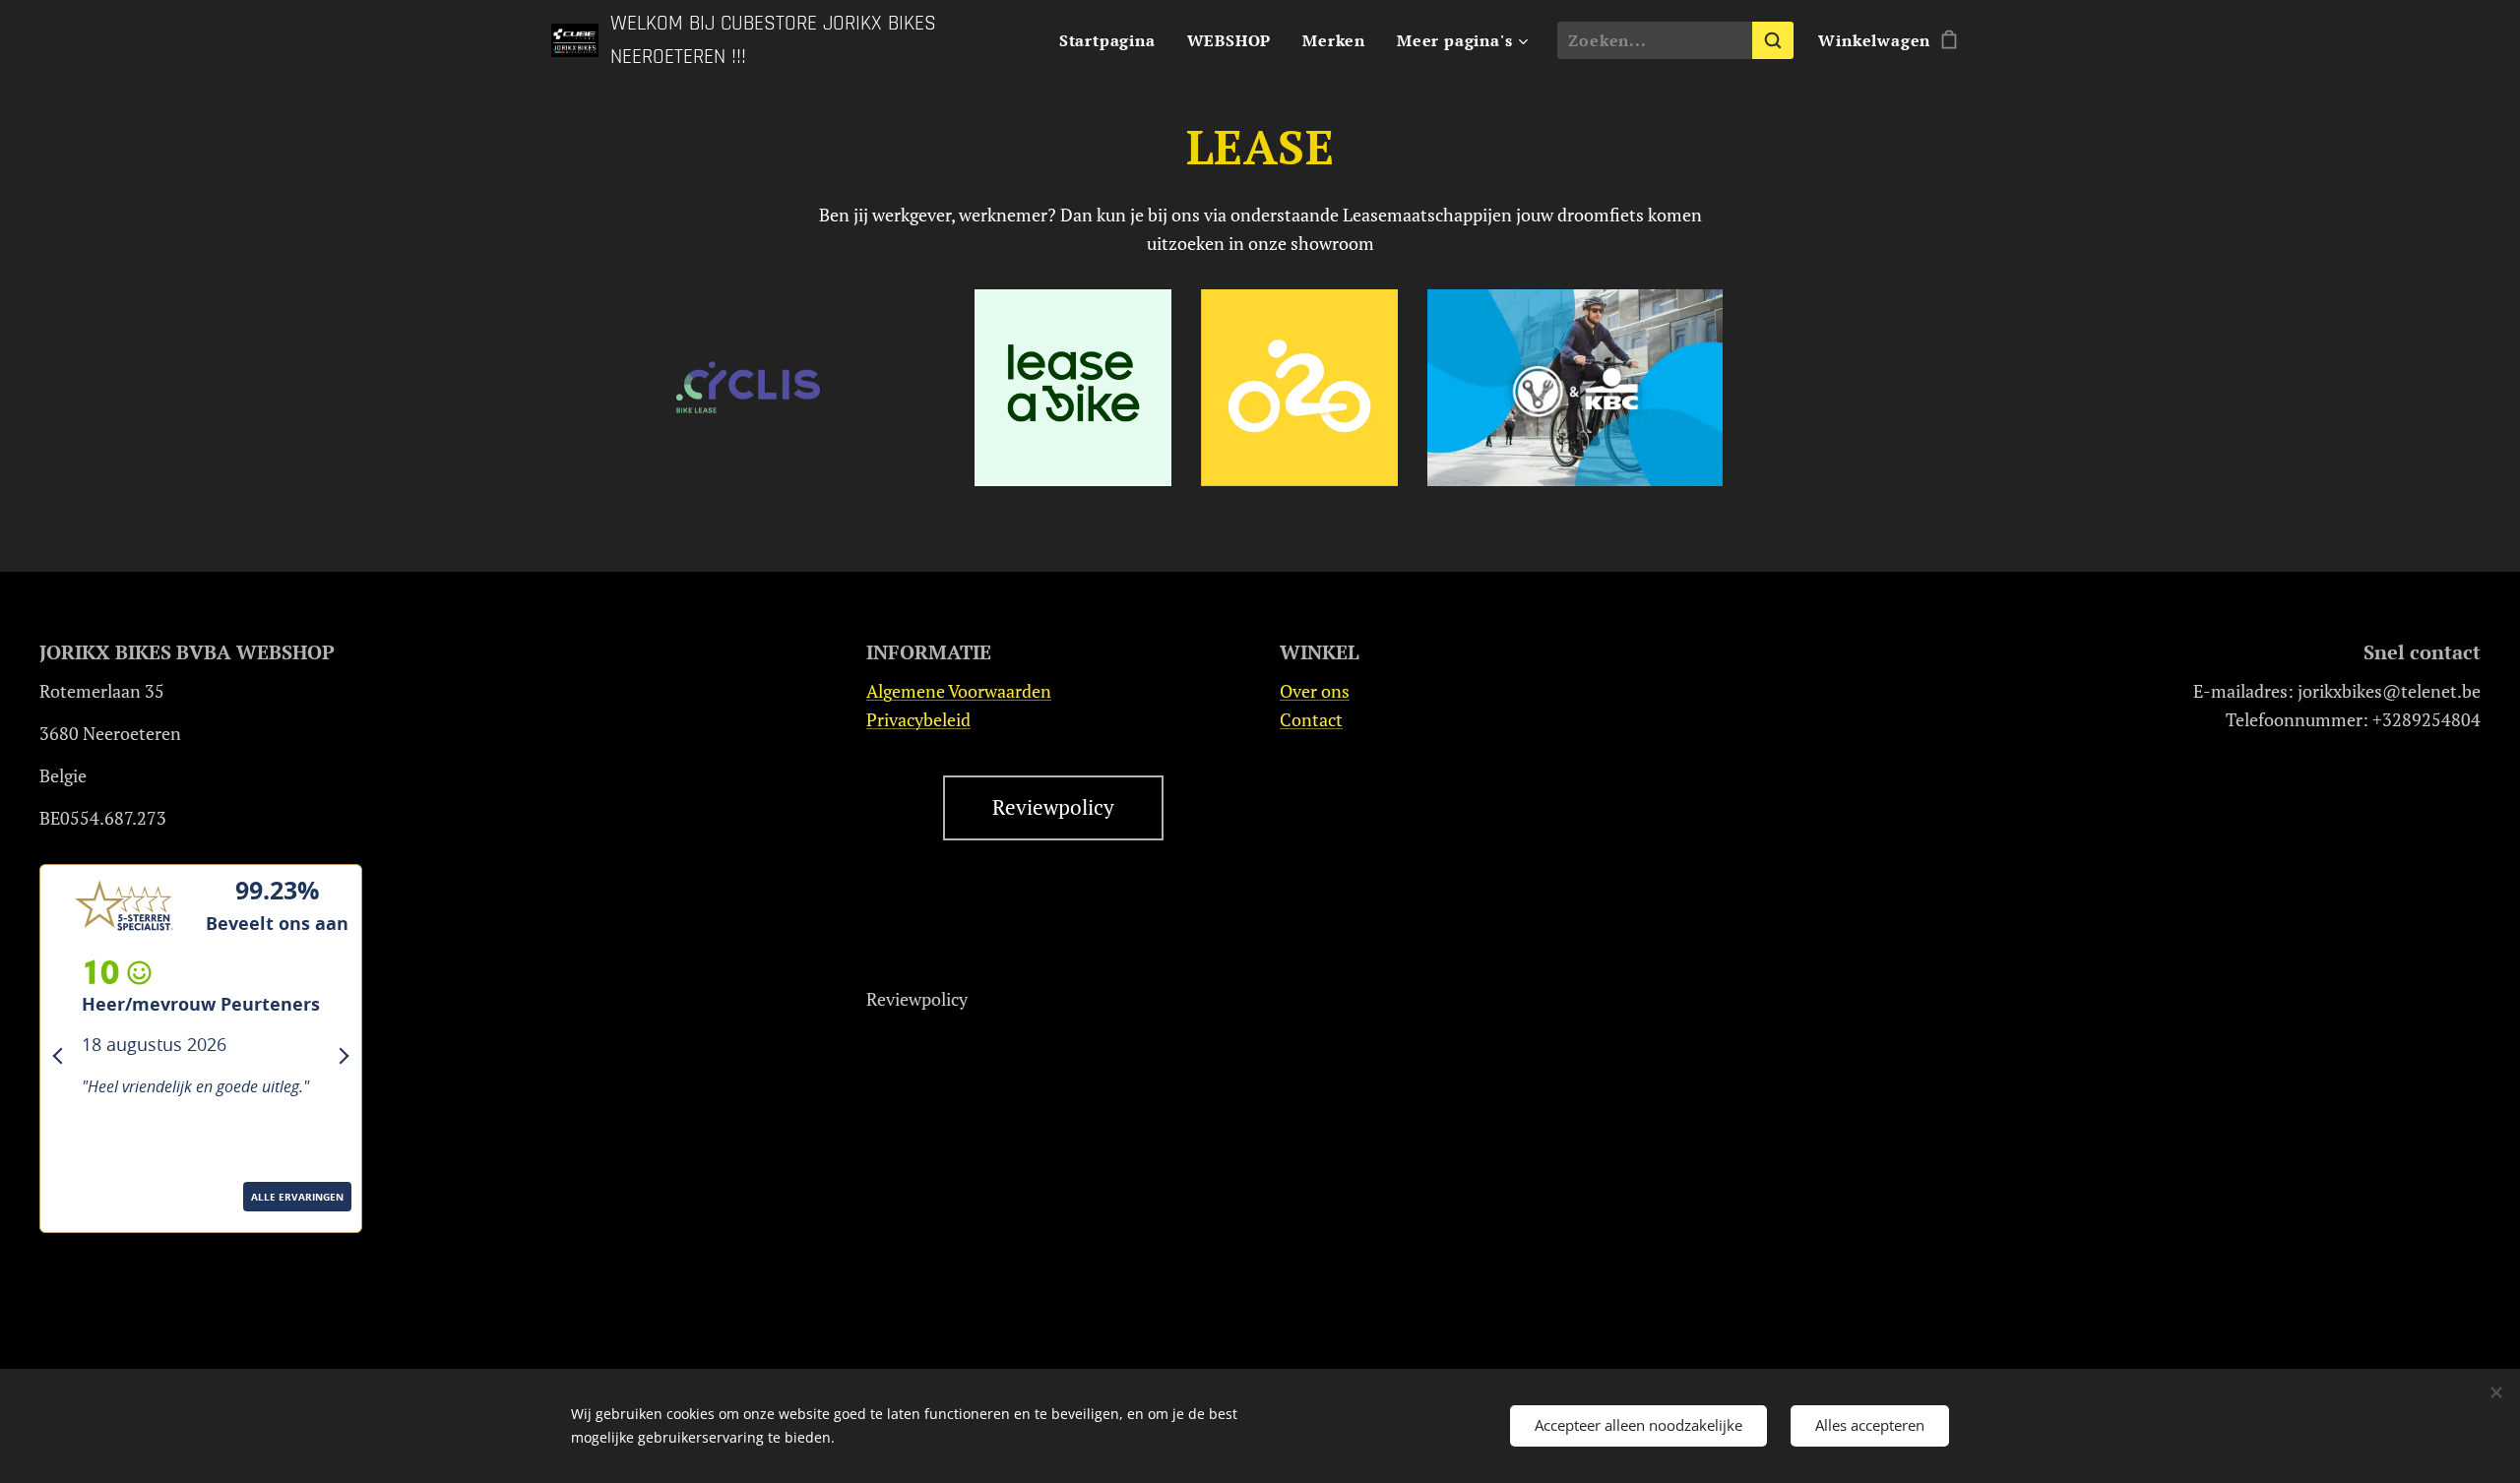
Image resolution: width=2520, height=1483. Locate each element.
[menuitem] (1113, 40)
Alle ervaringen (112, 1225)
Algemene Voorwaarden (959, 691)
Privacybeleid (918, 719)
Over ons (1315, 691)
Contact (1311, 719)
